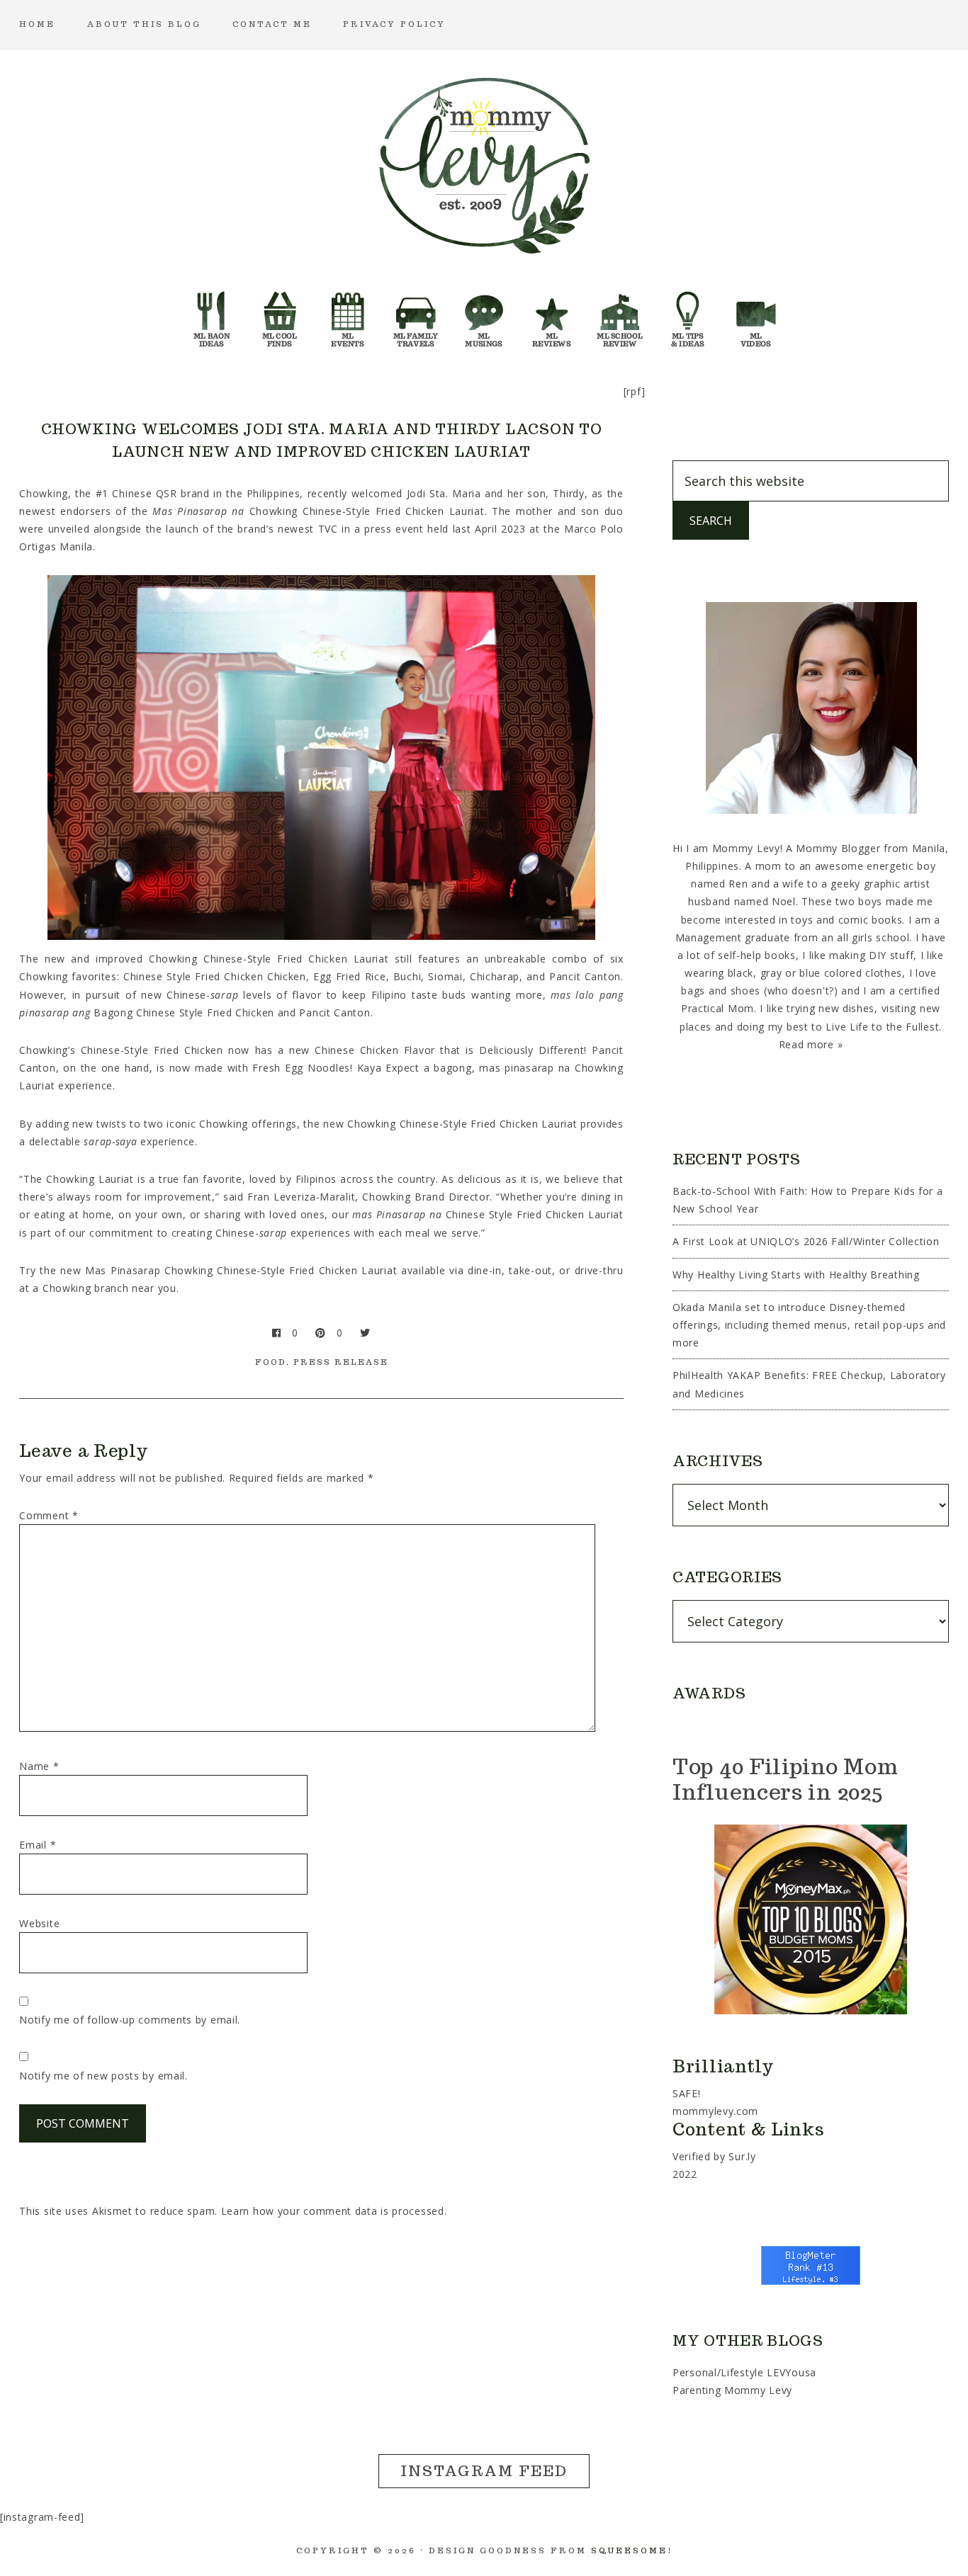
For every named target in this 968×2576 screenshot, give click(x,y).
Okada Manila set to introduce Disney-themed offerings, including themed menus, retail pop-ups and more (809, 1325)
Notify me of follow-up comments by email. (130, 2020)
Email (38, 1845)
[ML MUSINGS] (484, 315)
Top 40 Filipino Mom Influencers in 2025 (785, 1779)
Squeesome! (632, 2551)
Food (271, 1362)
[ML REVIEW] (552, 315)
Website (39, 1923)
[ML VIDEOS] (756, 315)
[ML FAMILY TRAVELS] (416, 315)
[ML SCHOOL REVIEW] (620, 315)
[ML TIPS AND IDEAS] (688, 315)
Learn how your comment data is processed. (334, 2211)
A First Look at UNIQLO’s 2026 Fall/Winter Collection (806, 1241)
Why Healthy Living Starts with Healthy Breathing (796, 1275)
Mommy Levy (484, 163)
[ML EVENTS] (348, 315)
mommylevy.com (715, 2111)
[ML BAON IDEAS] (212, 315)
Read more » (811, 1044)
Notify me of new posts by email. (103, 2076)
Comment (49, 1515)
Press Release (341, 1362)
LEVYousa (792, 2372)
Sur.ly (742, 2156)
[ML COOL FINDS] (280, 315)
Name (39, 1766)
